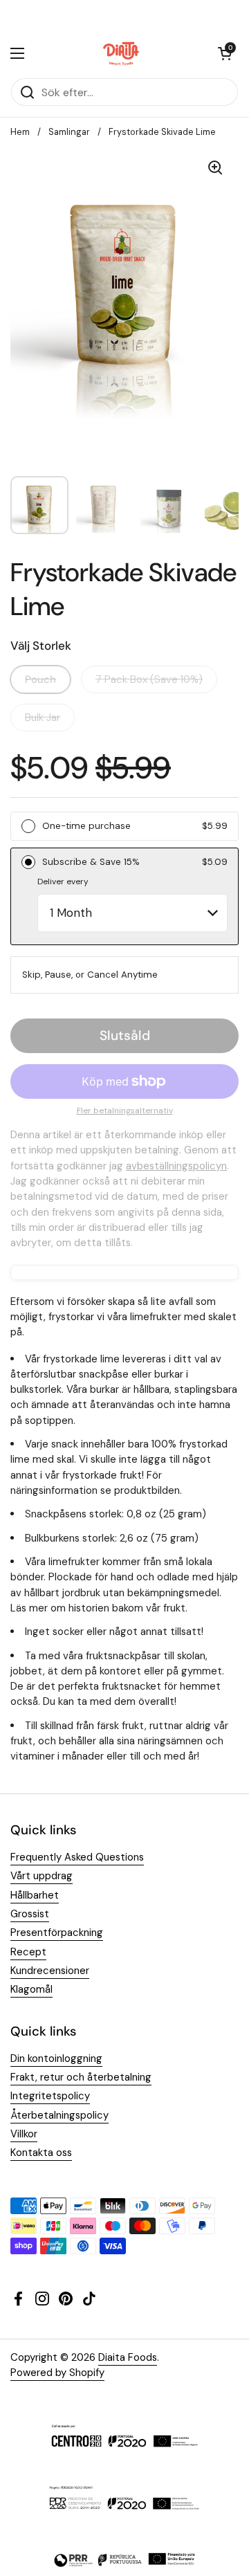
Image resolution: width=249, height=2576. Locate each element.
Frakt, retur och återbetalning (81, 2077)
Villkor (24, 2134)
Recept (28, 1952)
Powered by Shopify (57, 2373)
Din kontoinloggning (56, 2058)
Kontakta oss (41, 2153)
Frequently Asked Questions (77, 1857)
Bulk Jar (43, 718)
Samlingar (69, 132)
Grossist (30, 1914)
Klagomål (31, 1989)
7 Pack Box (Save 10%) (149, 679)
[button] (225, 53)
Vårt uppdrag (41, 1876)
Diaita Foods (128, 2357)
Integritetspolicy (50, 2096)
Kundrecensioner (50, 1971)
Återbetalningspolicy (59, 2115)
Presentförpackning (57, 1933)
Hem (20, 132)
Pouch (40, 679)
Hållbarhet (35, 1895)
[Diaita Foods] (121, 53)
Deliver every (63, 881)
